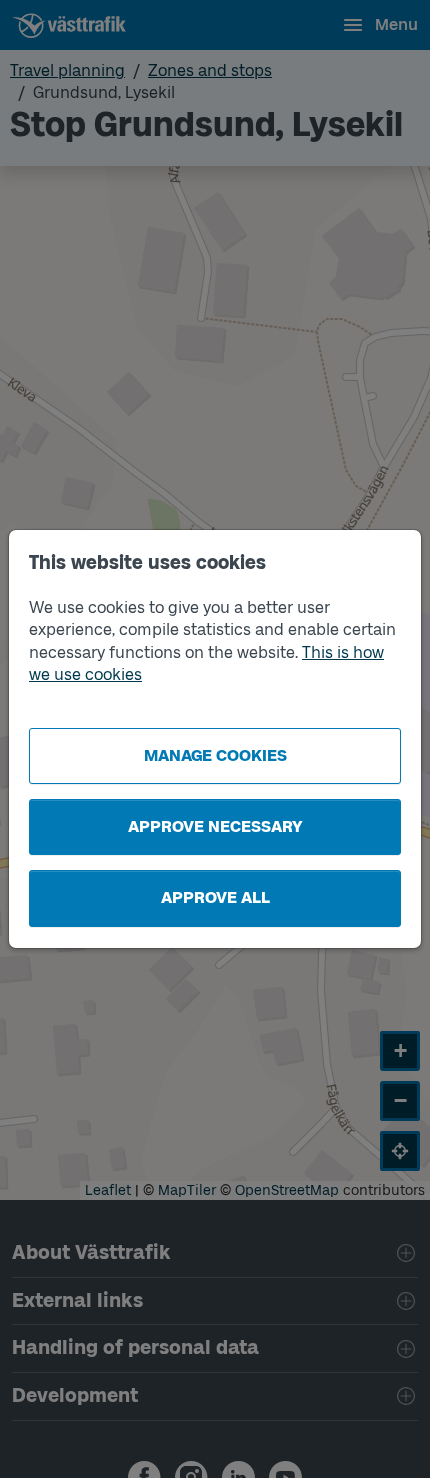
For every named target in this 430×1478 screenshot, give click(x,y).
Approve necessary (215, 826)
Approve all (215, 897)
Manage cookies (215, 755)
